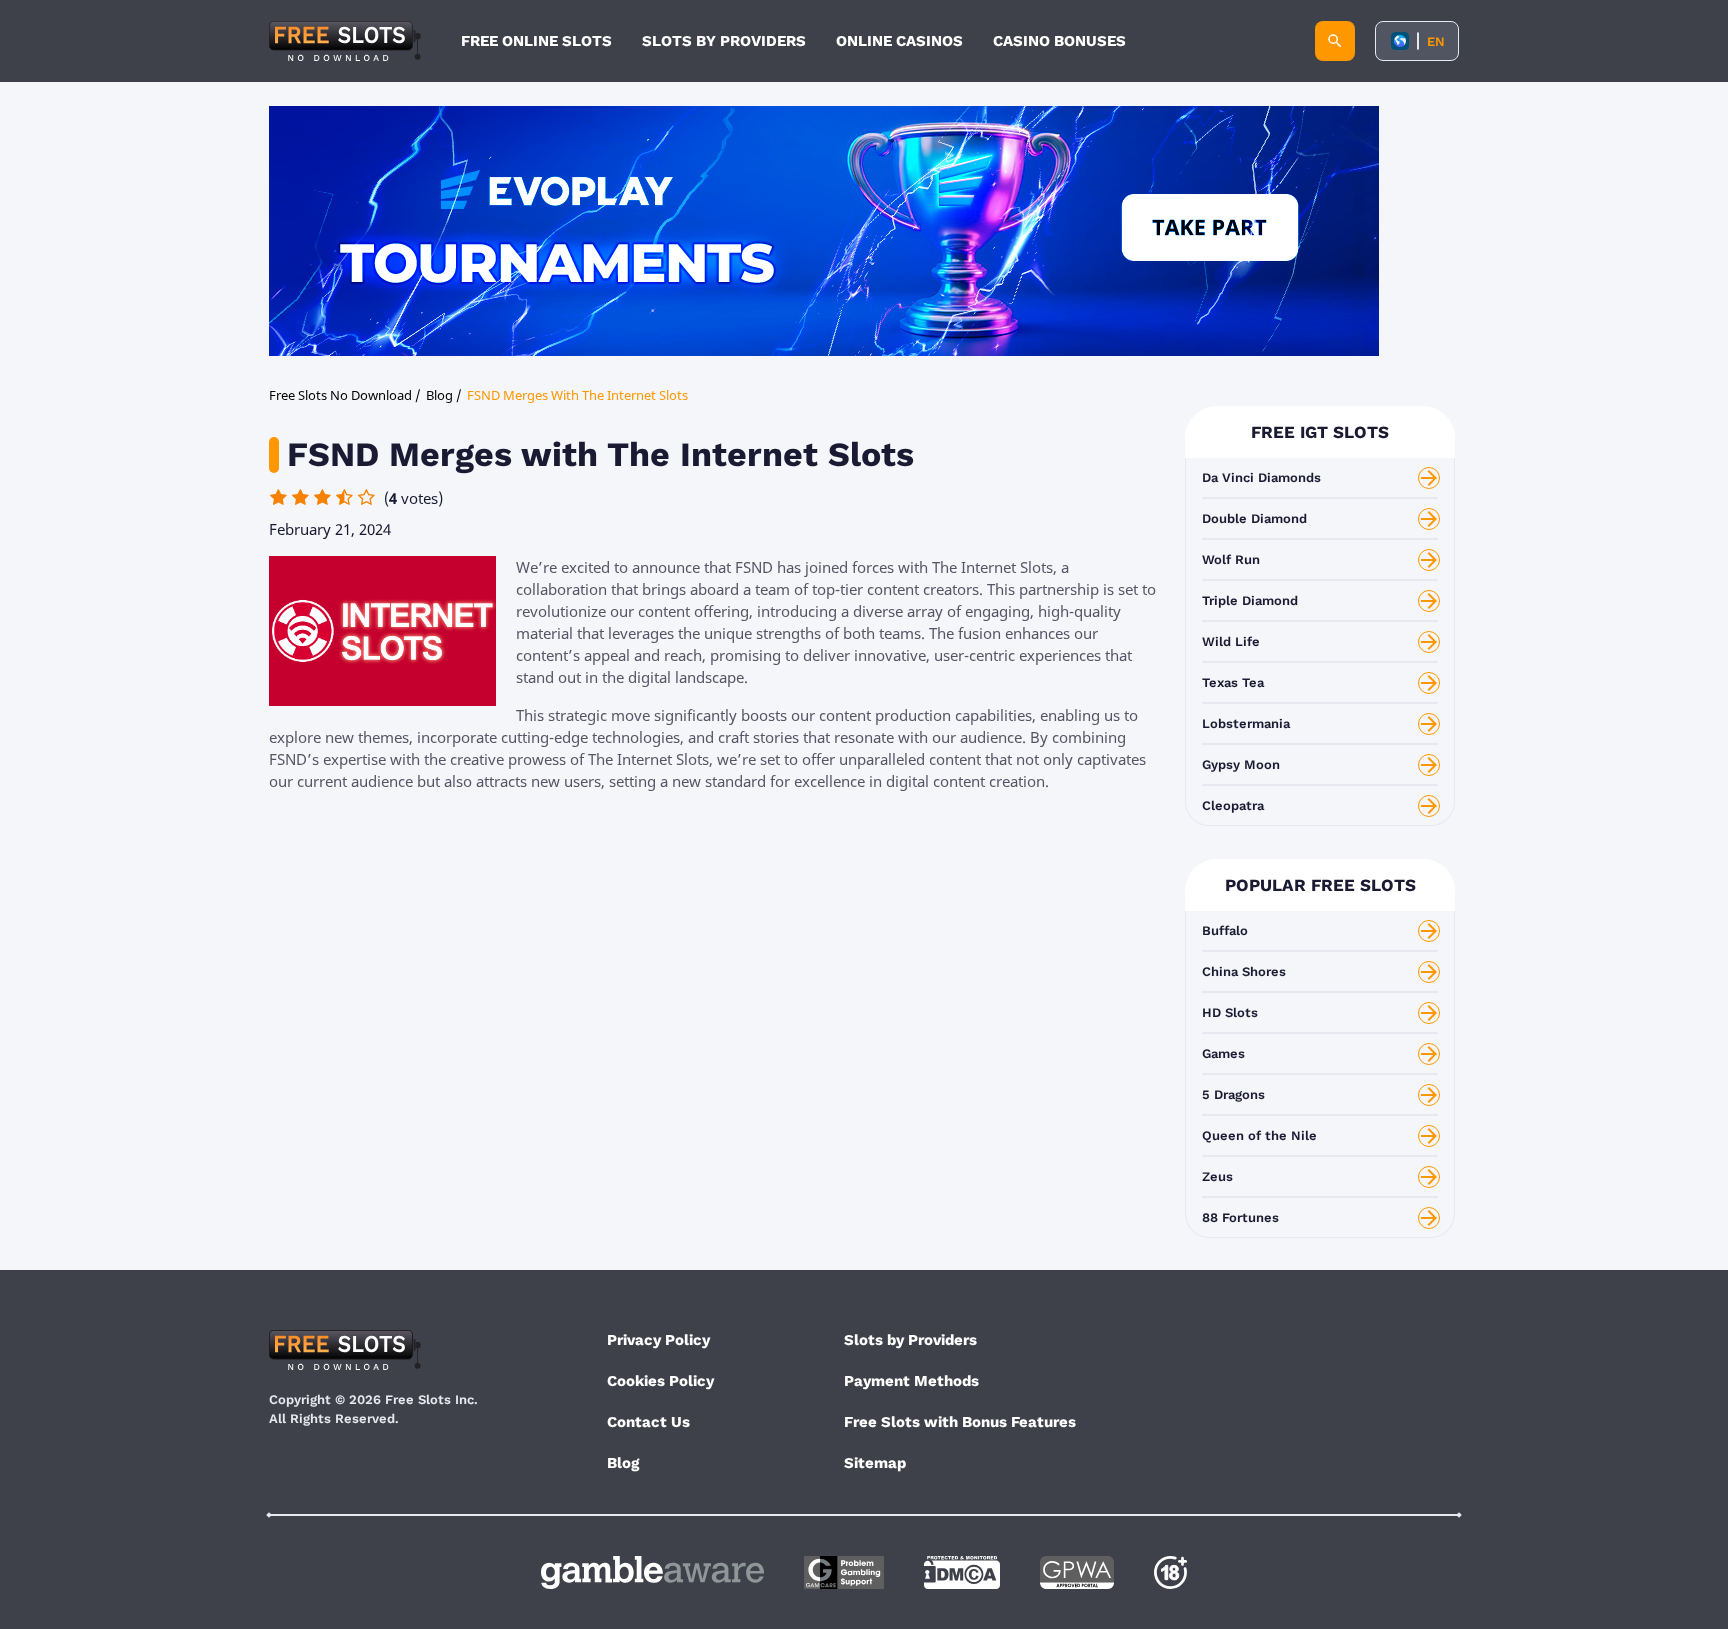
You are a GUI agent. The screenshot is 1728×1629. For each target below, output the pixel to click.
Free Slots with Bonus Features (960, 1422)
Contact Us (648, 1422)
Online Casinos (899, 41)
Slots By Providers (724, 41)
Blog (623, 1463)
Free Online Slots (536, 41)
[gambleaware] (652, 1572)
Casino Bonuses (1059, 41)
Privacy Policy (658, 1340)
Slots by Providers (910, 1340)
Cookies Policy (660, 1381)
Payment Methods (911, 1381)
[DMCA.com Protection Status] (962, 1572)
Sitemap (875, 1463)
